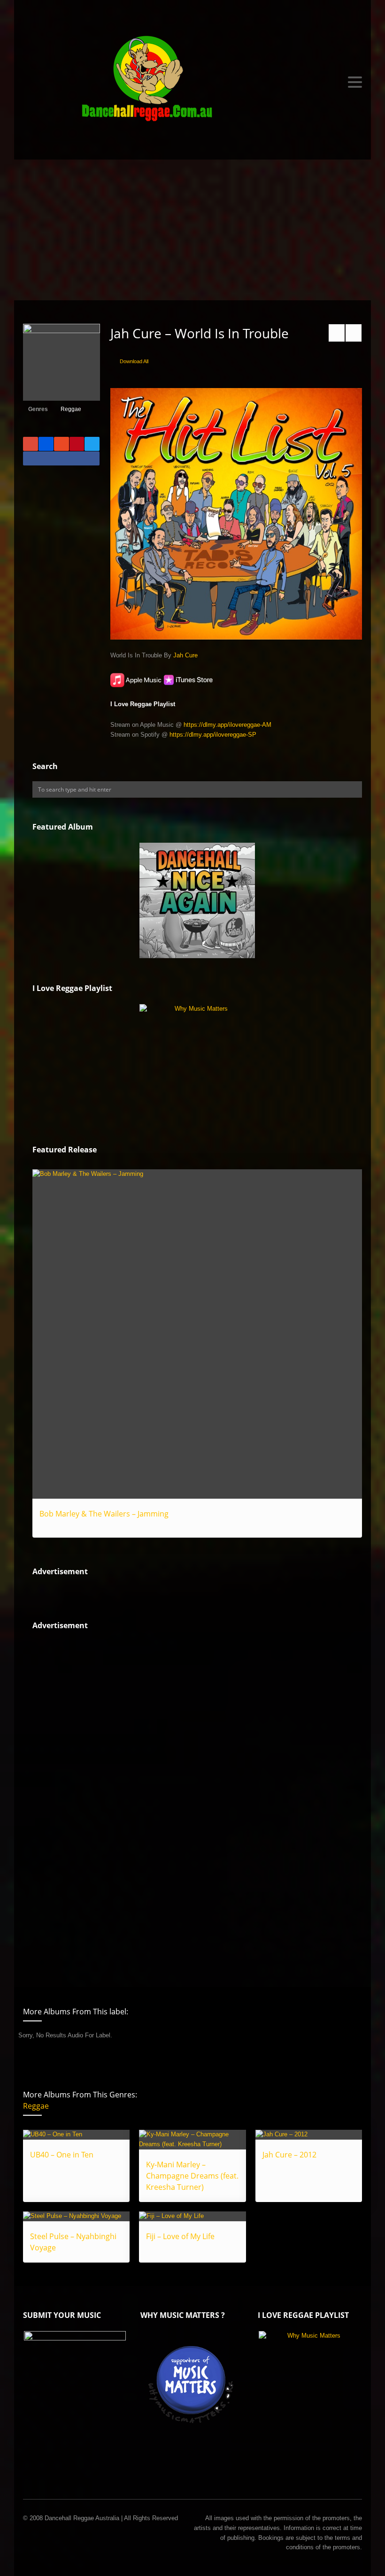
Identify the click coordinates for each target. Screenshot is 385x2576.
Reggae (71, 409)
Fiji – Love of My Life (180, 2236)
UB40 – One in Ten (62, 2155)
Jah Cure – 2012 (289, 2155)
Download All (134, 361)
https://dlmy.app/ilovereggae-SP (213, 735)
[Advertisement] (192, 230)
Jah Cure (185, 655)
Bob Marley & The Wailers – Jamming (104, 1514)
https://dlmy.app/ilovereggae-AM (227, 725)
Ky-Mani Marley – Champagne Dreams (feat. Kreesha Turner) (192, 2176)
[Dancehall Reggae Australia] (192, 82)
